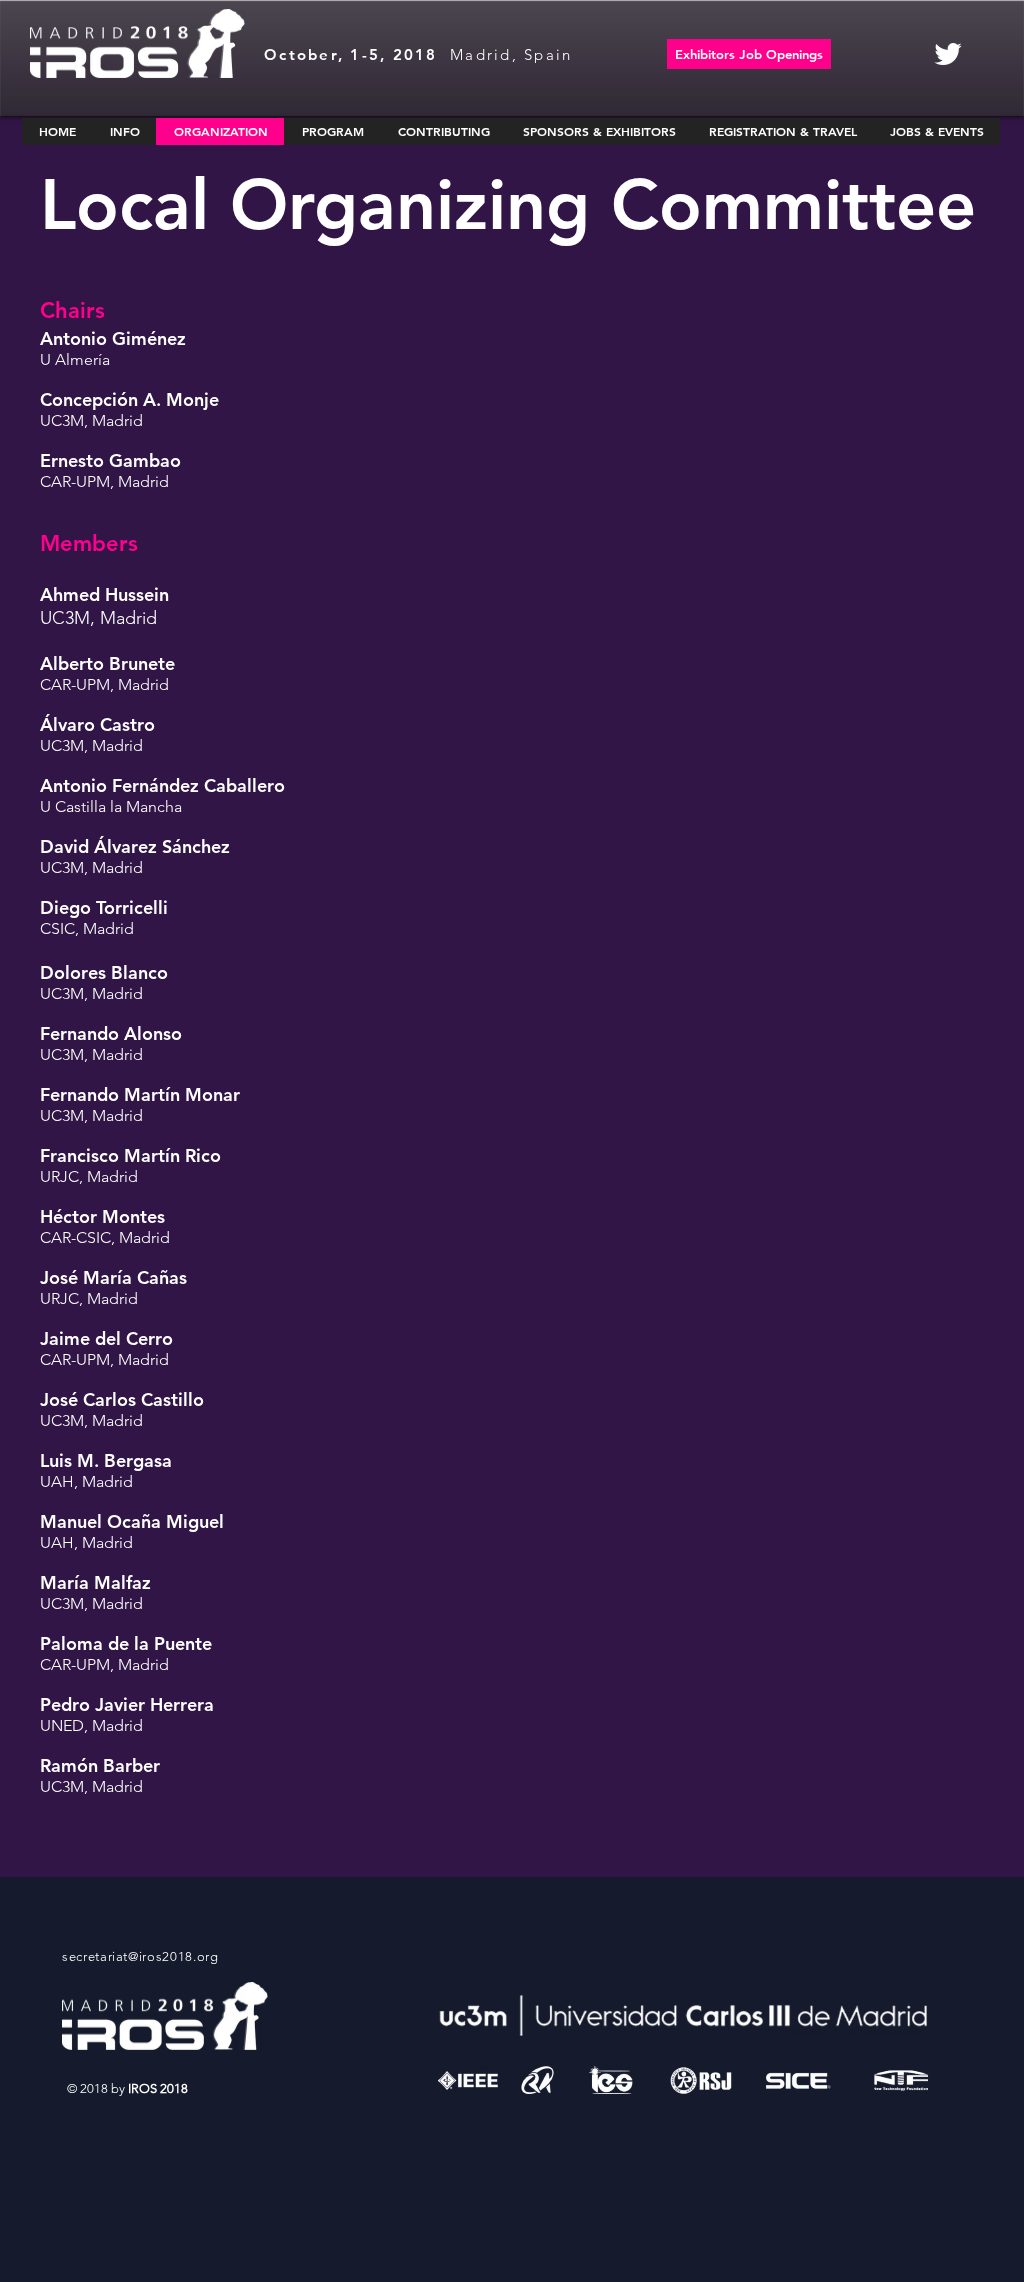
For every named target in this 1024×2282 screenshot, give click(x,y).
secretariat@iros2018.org (140, 1956)
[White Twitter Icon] (948, 54)
